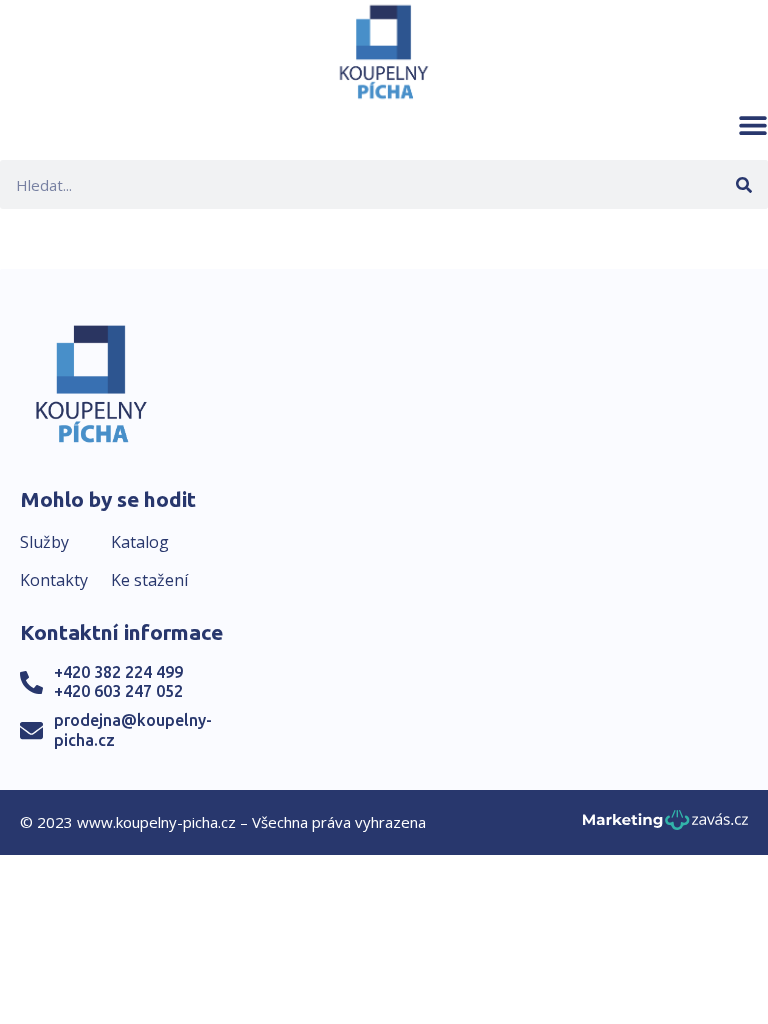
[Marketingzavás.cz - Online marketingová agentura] (665, 825)
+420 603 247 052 (118, 691)
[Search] (743, 184)
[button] (753, 125)
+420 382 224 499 (118, 672)
